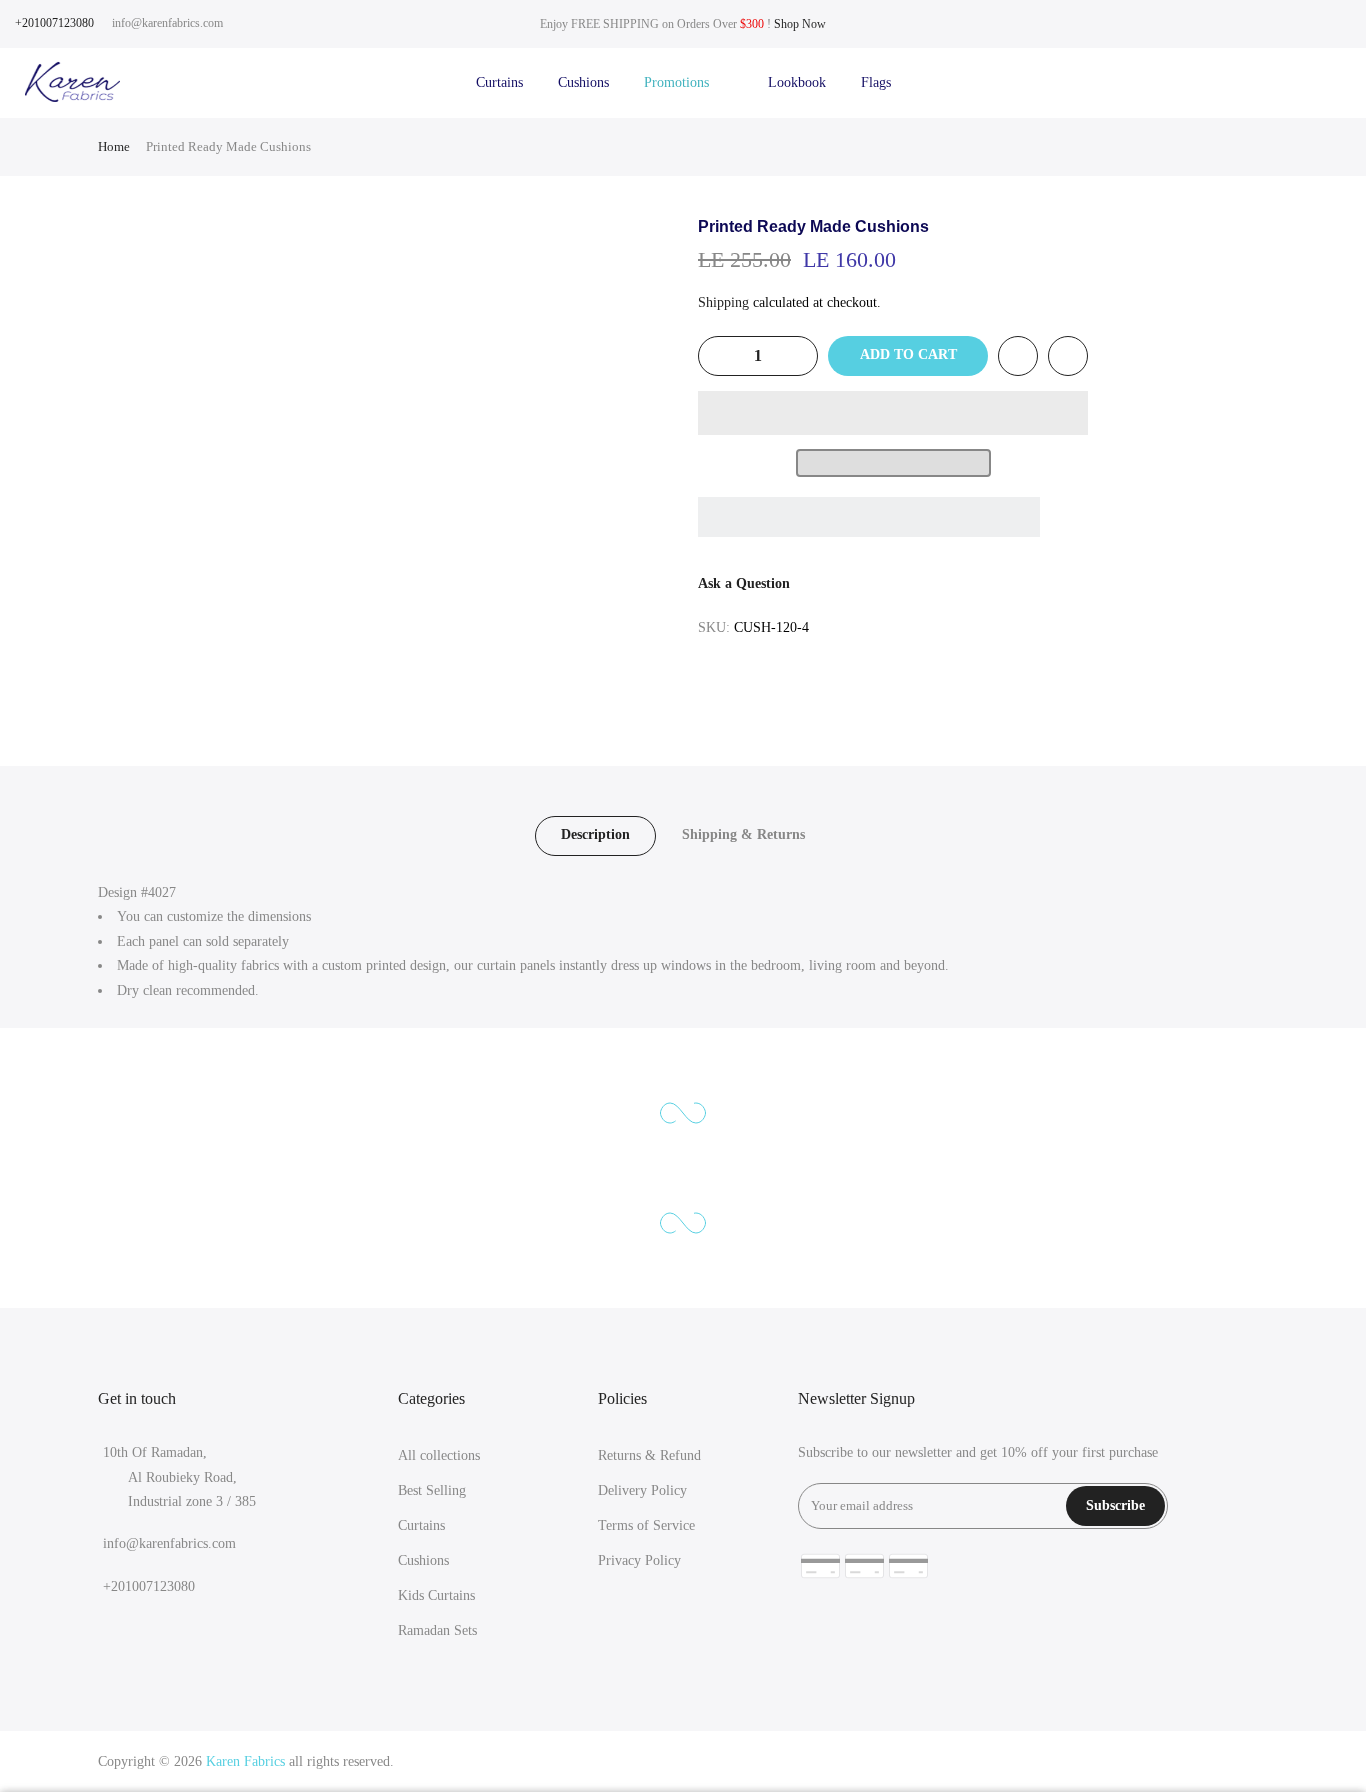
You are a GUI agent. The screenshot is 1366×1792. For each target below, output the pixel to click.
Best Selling (432, 1490)
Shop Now (800, 24)
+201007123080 (54, 23)
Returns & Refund (649, 1455)
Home (114, 146)
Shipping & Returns (743, 834)
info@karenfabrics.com (167, 23)
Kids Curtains (436, 1595)
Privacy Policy (639, 1560)
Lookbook (797, 82)
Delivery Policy (642, 1490)
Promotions (688, 82)
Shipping (723, 302)
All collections (439, 1455)
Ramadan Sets (437, 1630)
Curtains (499, 82)
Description (595, 834)
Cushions (583, 82)
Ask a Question (744, 583)
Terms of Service (646, 1525)
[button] (893, 413)
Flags (876, 82)
